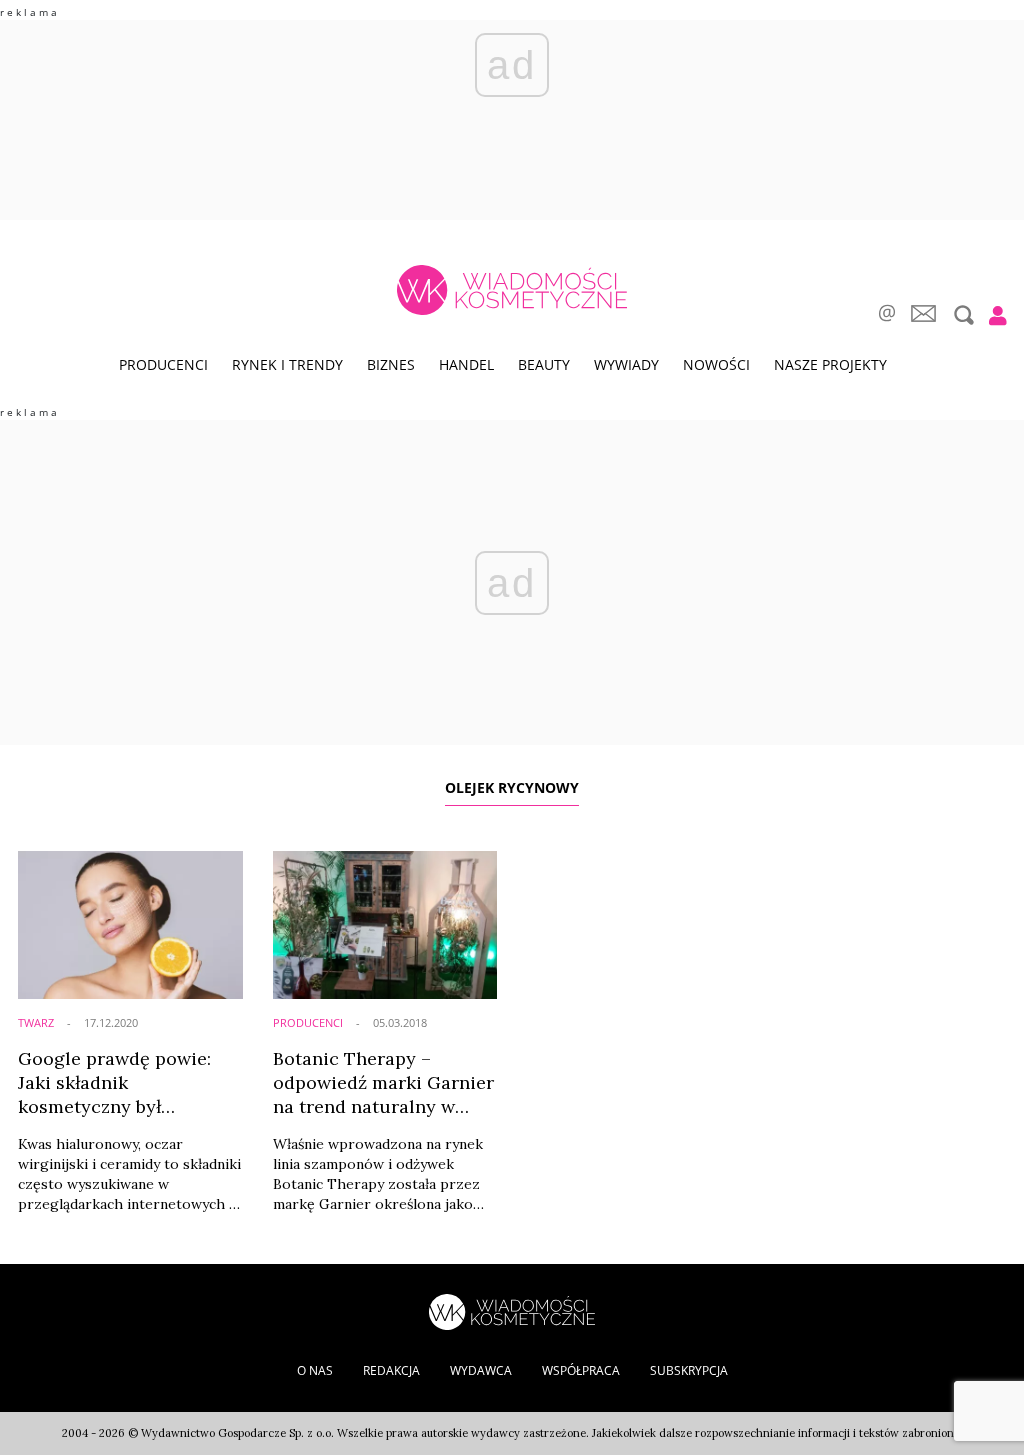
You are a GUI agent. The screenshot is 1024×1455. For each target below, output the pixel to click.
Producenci (163, 364)
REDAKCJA (391, 1370)
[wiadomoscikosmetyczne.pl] (511, 290)
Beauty (544, 364)
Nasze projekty (830, 364)
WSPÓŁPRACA (581, 1370)
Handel (466, 364)
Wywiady (626, 364)
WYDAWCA (481, 1370)
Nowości (716, 364)
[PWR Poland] (512, 1310)
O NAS (315, 1370)
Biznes (391, 364)
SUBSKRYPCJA (689, 1370)
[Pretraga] (961, 315)
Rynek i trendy (287, 364)
